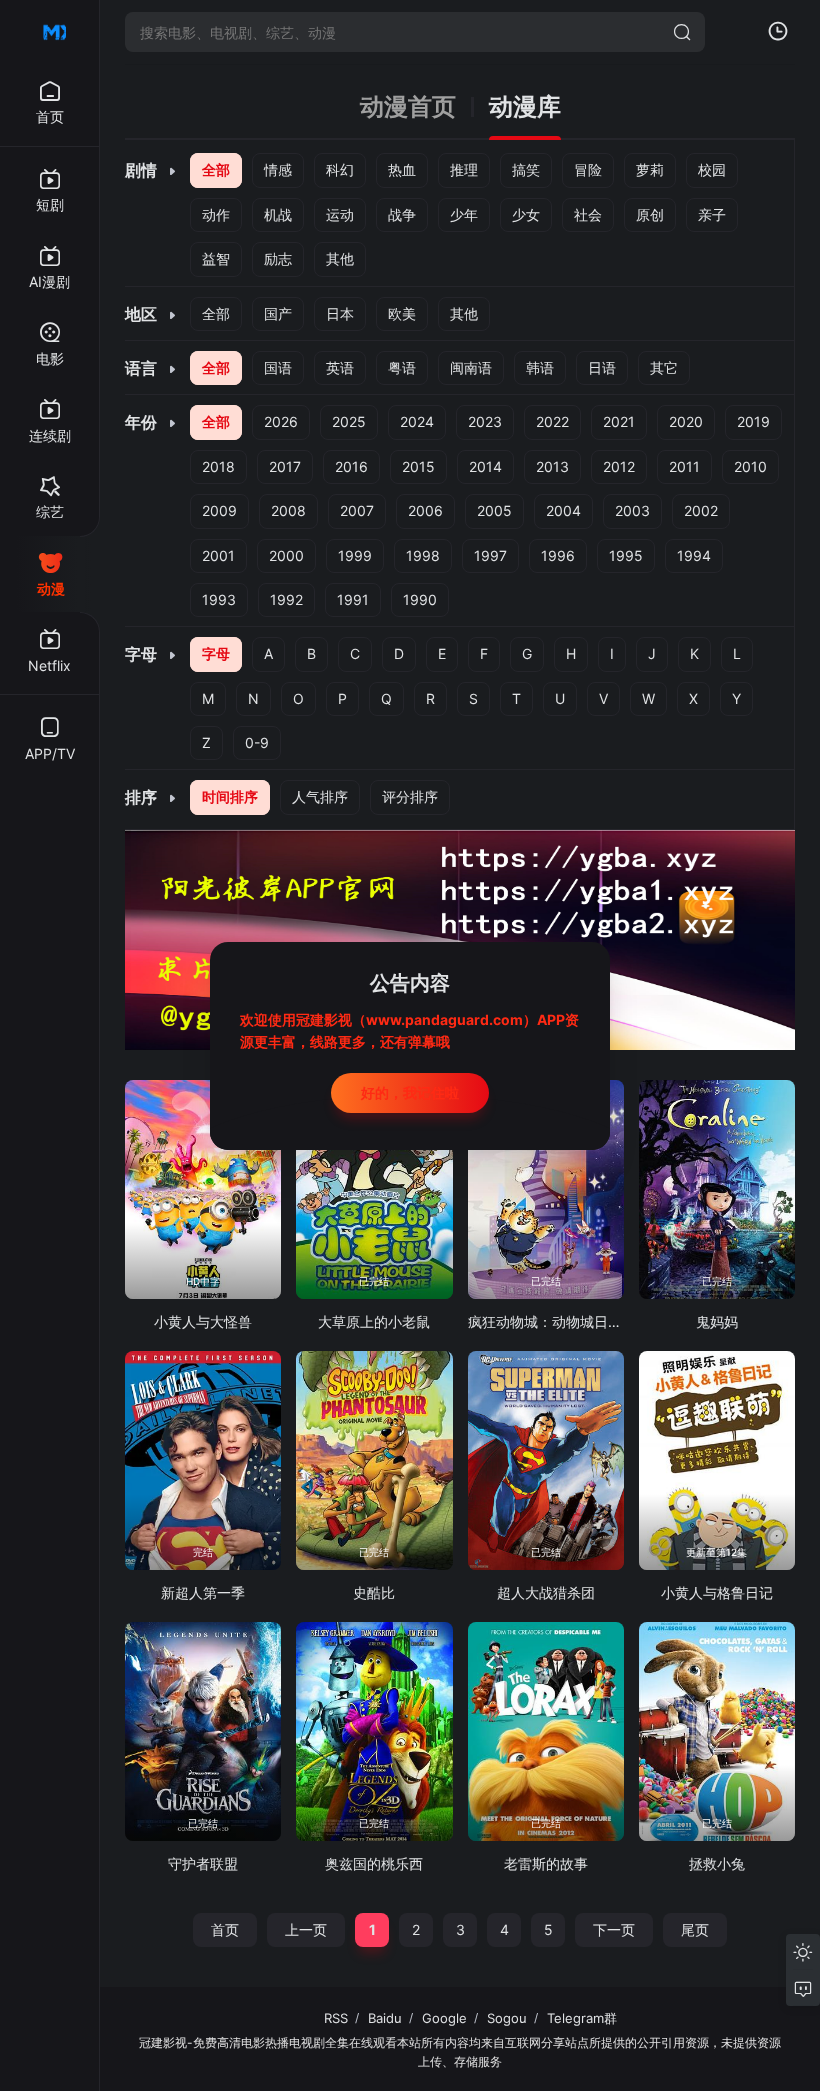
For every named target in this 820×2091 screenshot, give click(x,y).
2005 (494, 510)
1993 (219, 599)
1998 (423, 555)
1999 (355, 555)
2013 (552, 466)
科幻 (340, 169)
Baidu (385, 2018)
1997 (490, 555)
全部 (216, 169)
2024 (417, 421)
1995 (626, 555)
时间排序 (230, 796)
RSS (336, 2018)
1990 (420, 599)
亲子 (712, 214)
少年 (464, 214)
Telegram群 (582, 2018)
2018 (218, 466)
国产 (278, 313)
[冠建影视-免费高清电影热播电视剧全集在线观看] (50, 32)
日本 (340, 313)
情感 (278, 169)
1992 (286, 599)
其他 (340, 258)
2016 (351, 466)
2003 (632, 510)
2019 (753, 421)
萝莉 (650, 169)
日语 (602, 367)
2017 (285, 466)
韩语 (540, 367)
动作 (216, 214)
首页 (225, 1929)
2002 (701, 510)
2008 (288, 510)
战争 (402, 214)
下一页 (614, 1929)
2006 (425, 510)
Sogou (507, 2018)
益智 (216, 258)
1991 (353, 599)
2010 (750, 466)
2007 (357, 510)
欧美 (402, 313)
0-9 (257, 742)
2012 (619, 466)
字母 (216, 653)
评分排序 (410, 796)
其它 (664, 367)
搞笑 (526, 169)
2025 (349, 421)
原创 (650, 214)
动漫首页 (408, 107)
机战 (278, 214)
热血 (402, 169)
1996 (558, 555)
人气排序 (320, 796)
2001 (218, 555)
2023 (485, 421)
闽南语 (471, 367)
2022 (552, 421)
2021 (619, 421)
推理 (464, 169)
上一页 (306, 1929)
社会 (588, 214)
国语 (278, 367)
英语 (340, 367)
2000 (286, 555)
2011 (684, 466)
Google (444, 2018)
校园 (712, 169)
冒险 (588, 169)
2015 (418, 466)
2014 (485, 466)
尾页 (695, 1929)
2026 (281, 421)
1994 (694, 555)
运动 (340, 214)
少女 (526, 214)
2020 (686, 421)
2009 (219, 510)
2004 (563, 510)
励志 (278, 258)
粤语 (402, 367)
